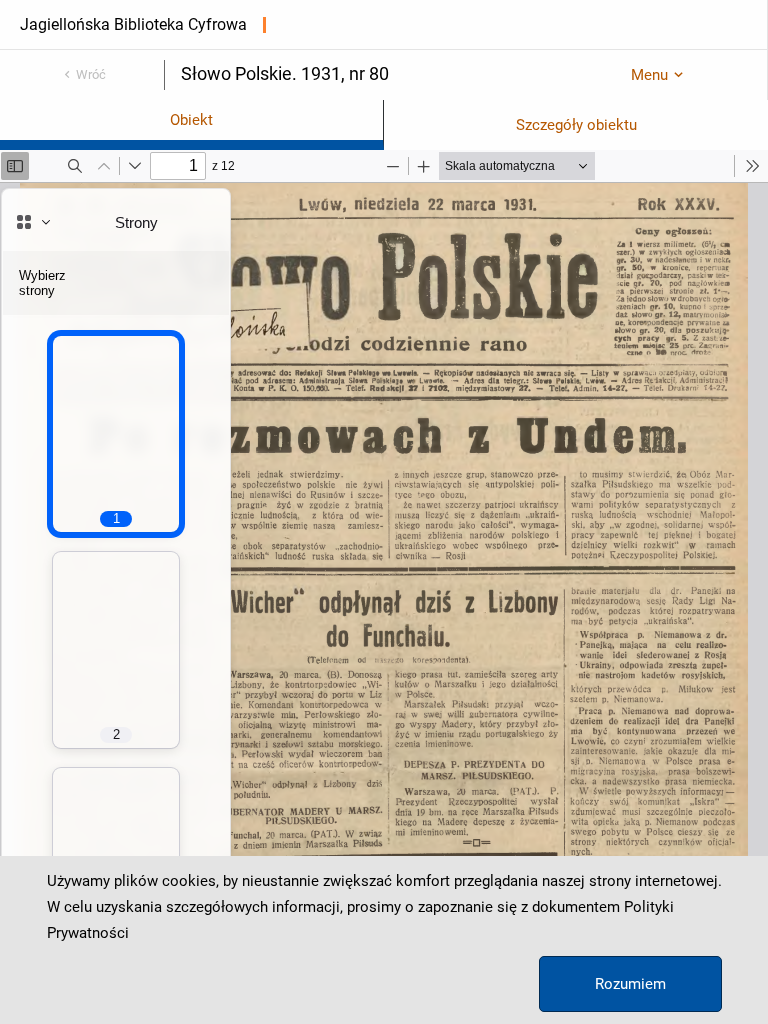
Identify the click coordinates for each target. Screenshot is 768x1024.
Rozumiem (630, 984)
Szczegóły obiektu (576, 125)
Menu (649, 75)
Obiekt (191, 120)
